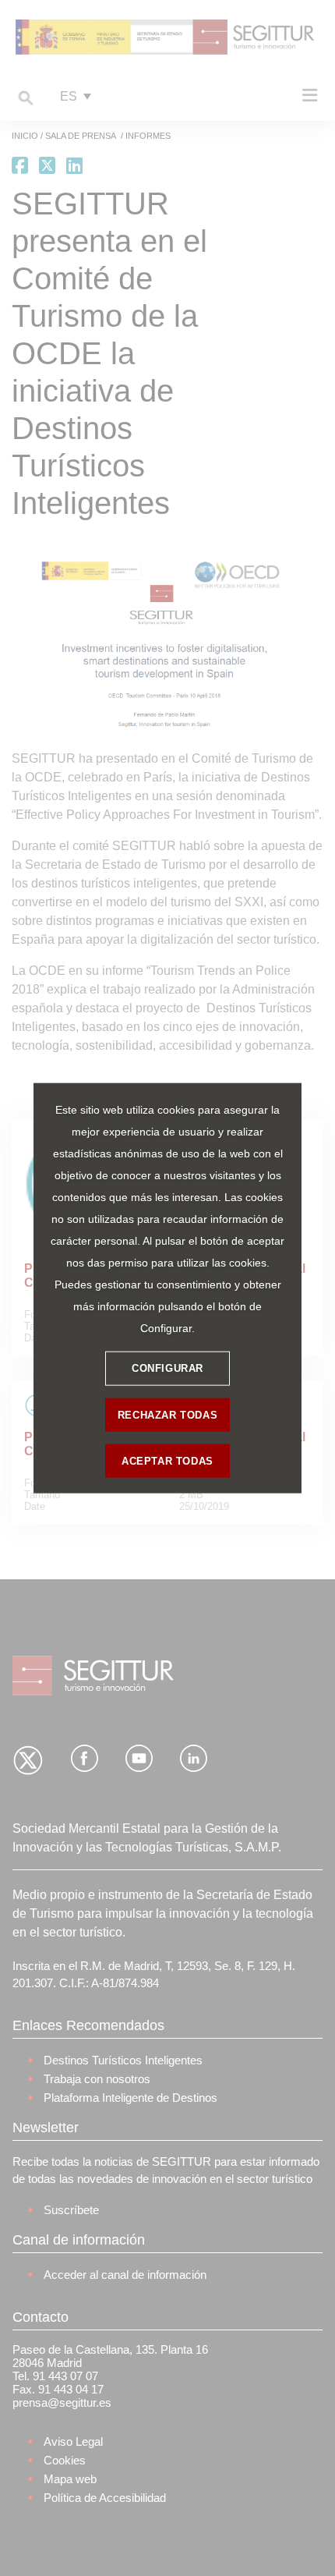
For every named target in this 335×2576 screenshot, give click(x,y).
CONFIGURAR (167, 1368)
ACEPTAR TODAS (167, 1461)
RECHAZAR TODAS (167, 1415)
